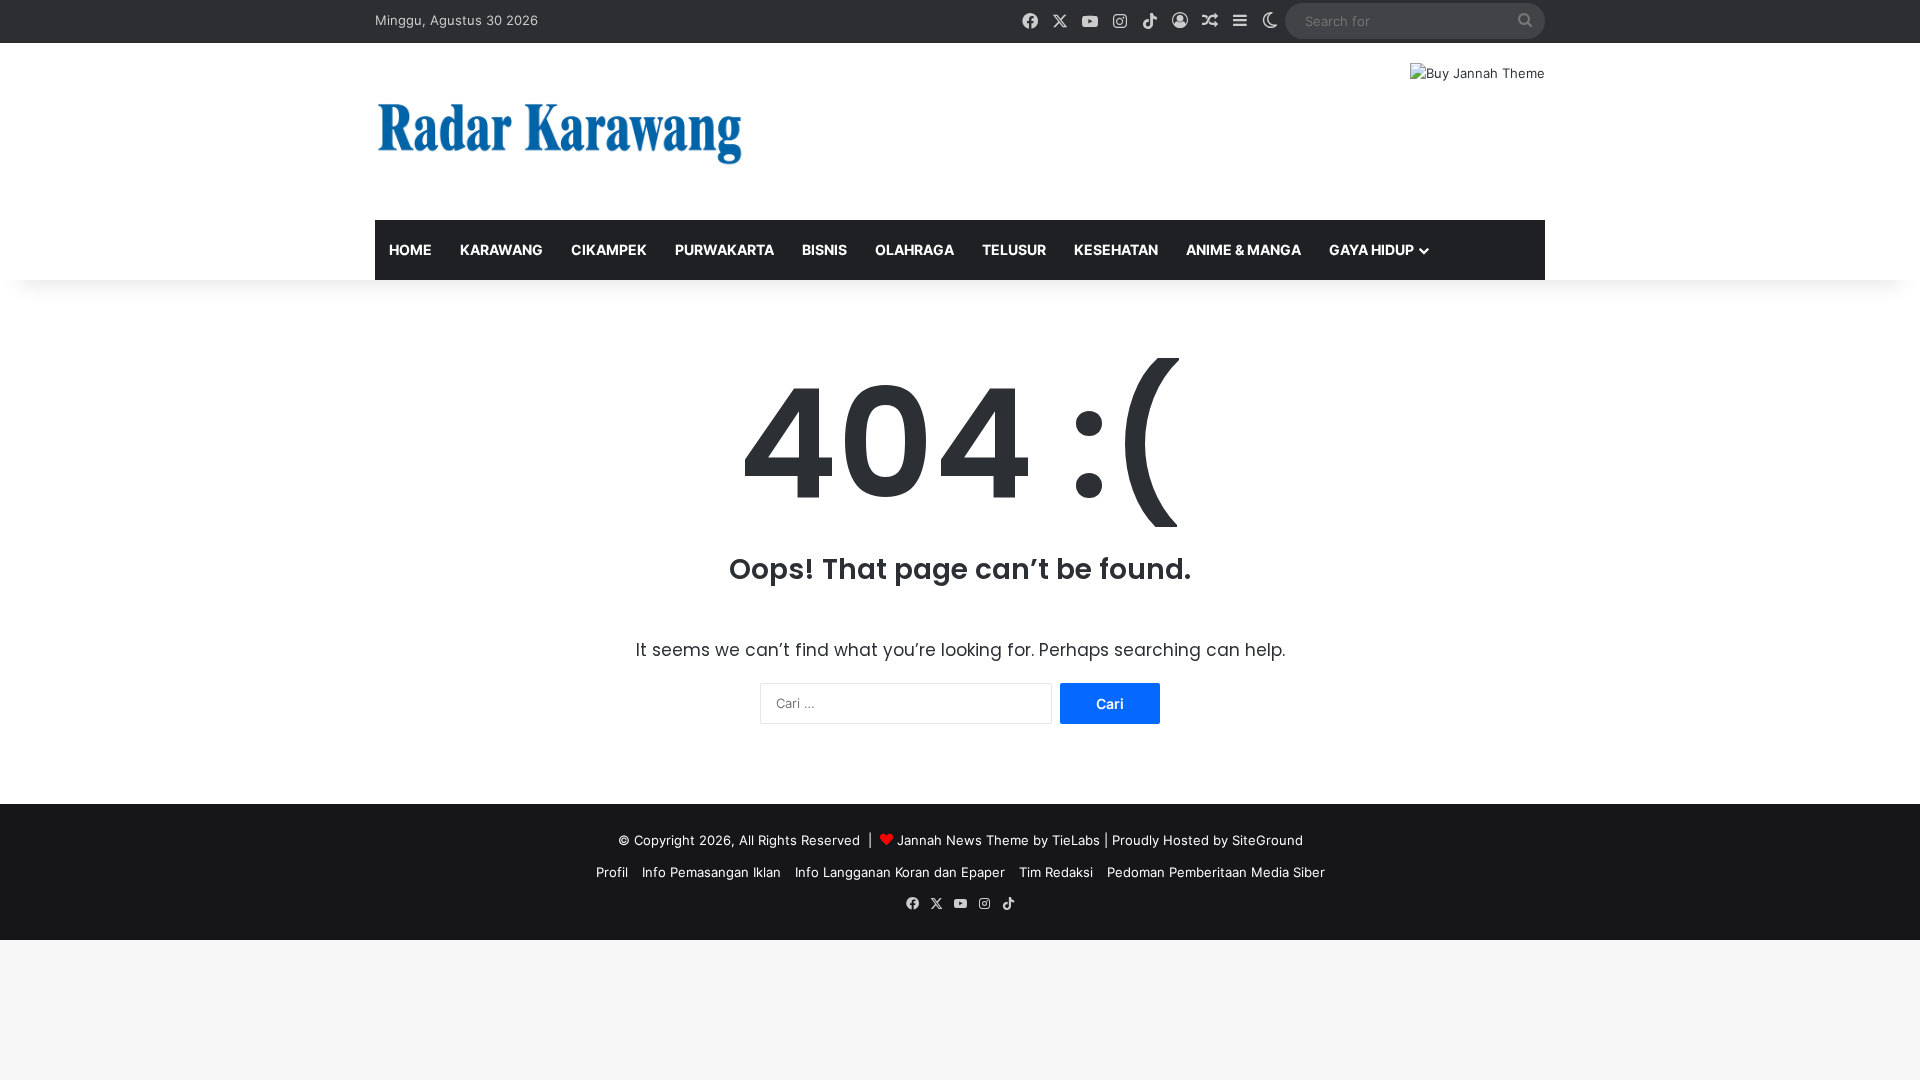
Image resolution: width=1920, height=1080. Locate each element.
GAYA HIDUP (1371, 249)
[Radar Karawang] (560, 131)
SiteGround (1267, 840)
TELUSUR (1014, 249)
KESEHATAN (1116, 249)
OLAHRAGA (914, 249)
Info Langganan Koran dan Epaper (900, 872)
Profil (612, 872)
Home (410, 249)
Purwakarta (724, 249)
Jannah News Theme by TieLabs (998, 840)
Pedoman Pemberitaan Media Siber (1216, 872)
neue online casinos (62, 950)
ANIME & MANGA (1243, 249)
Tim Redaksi (1056, 872)
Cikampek (609, 249)
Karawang (501, 249)
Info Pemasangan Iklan (711, 872)
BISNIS (824, 249)
